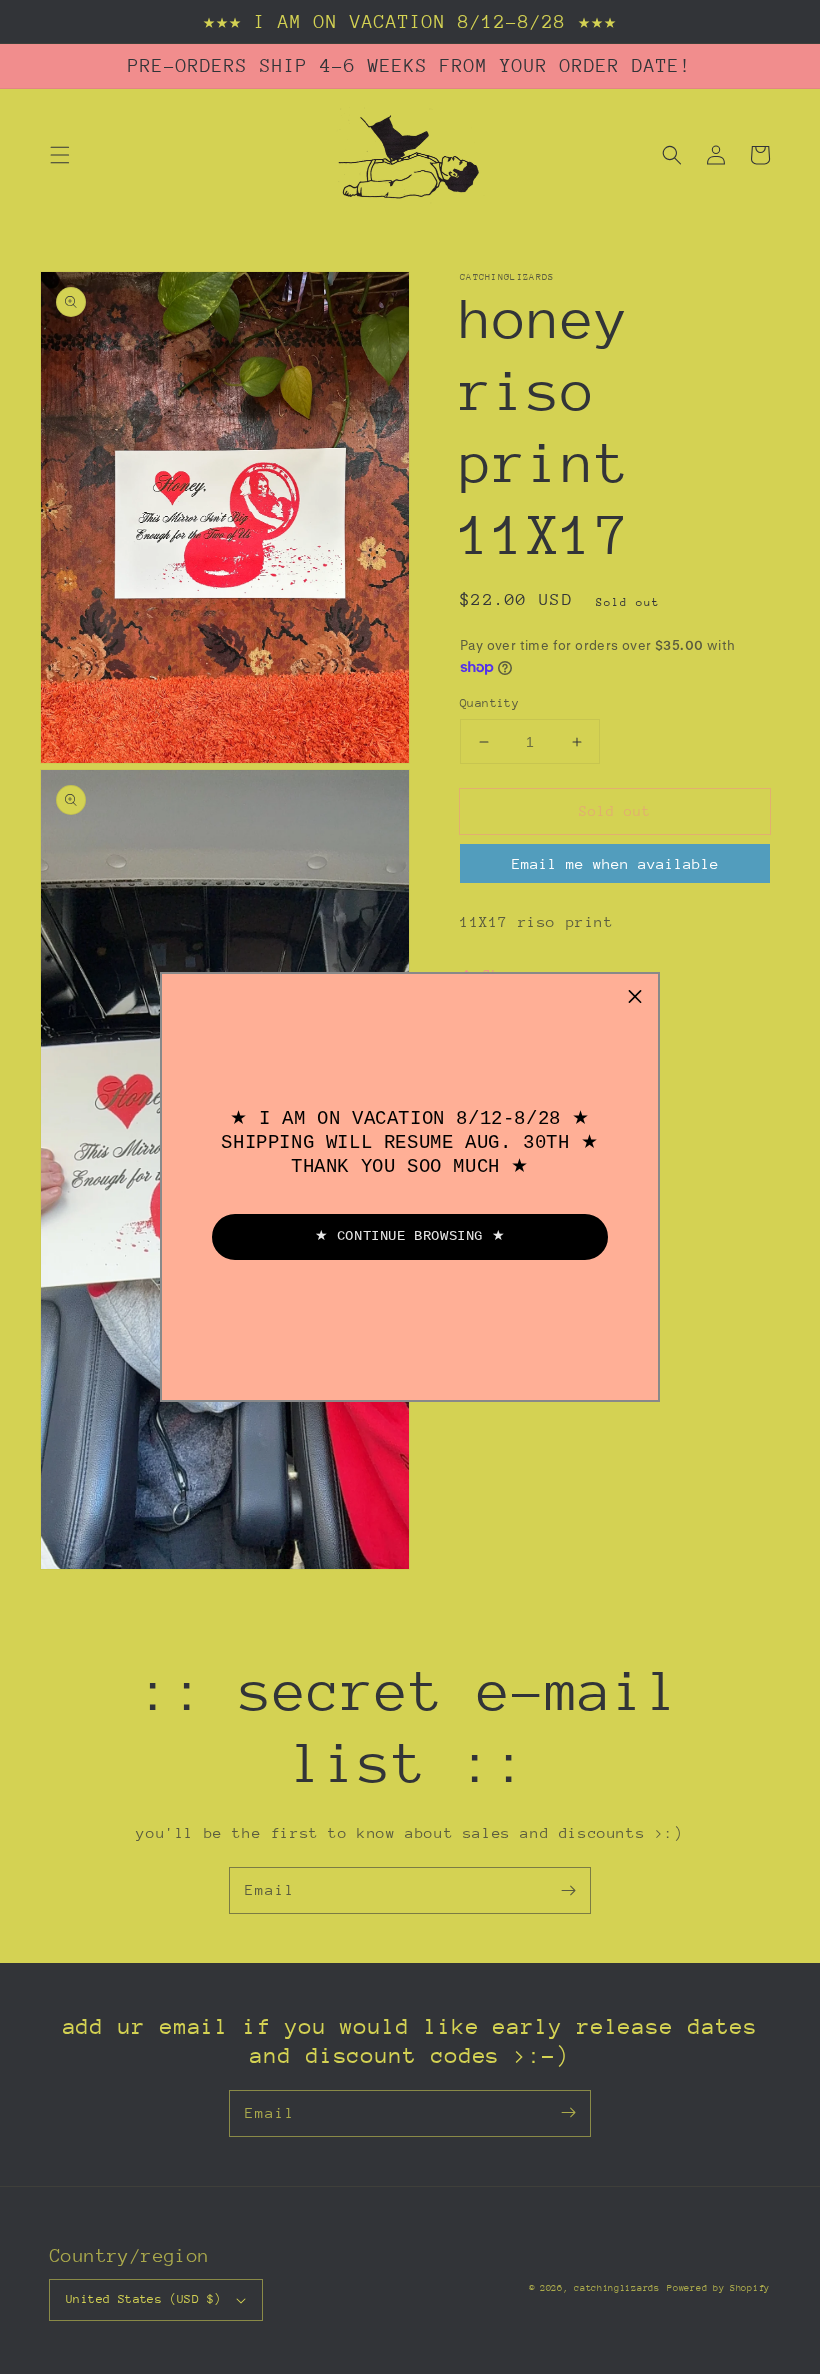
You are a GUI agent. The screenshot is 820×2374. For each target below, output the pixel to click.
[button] (635, 997)
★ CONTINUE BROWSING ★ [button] (410, 1236)
